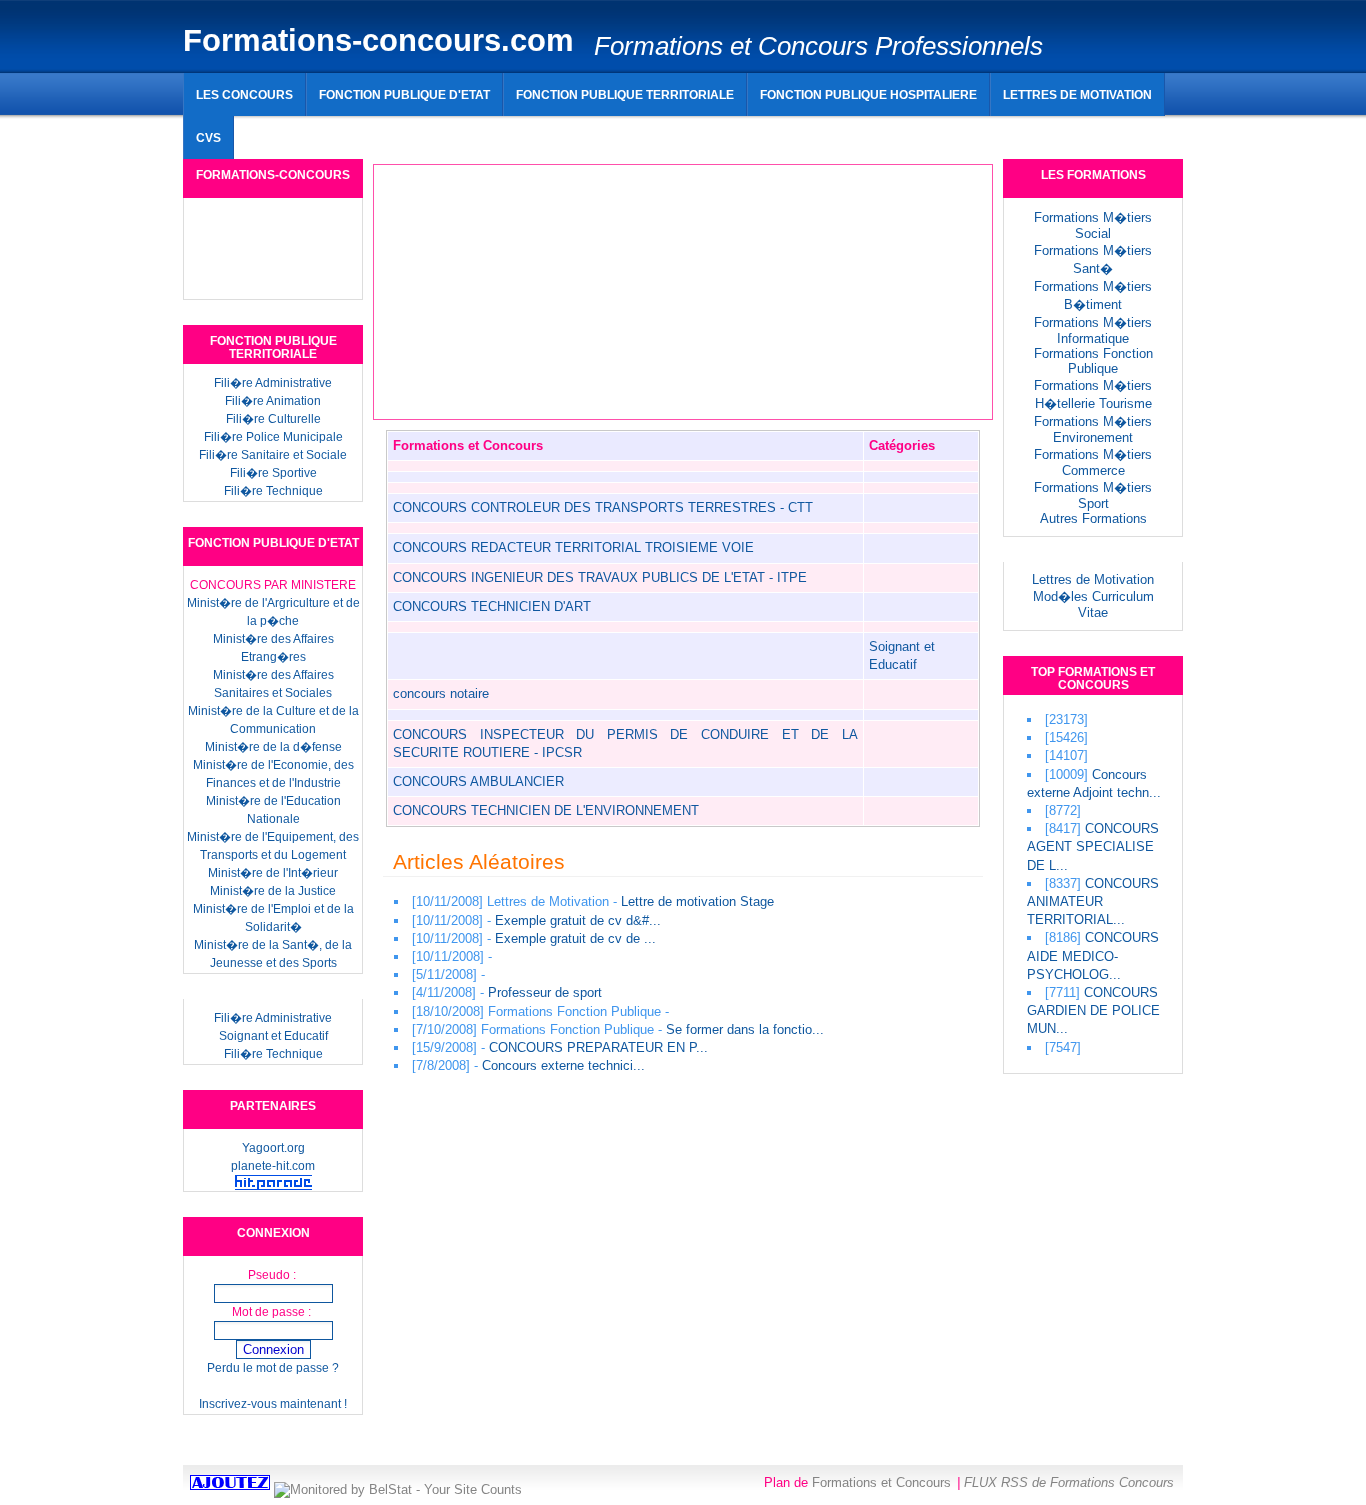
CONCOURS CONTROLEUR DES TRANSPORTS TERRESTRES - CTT (603, 507)
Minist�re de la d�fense (273, 747)
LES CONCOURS (244, 94)
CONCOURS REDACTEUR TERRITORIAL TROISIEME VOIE (573, 547)
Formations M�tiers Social (1093, 225)
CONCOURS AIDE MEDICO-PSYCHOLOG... (1093, 955)
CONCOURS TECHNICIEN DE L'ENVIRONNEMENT (546, 810)
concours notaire (441, 693)
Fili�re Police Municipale (273, 437)
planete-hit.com (273, 1166)
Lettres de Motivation (1093, 579)
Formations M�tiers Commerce (1093, 462)
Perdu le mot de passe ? (273, 1368)
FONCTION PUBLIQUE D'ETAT (404, 94)
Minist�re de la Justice (273, 891)
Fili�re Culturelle (273, 419)
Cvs (208, 137)
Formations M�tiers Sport (1093, 495)
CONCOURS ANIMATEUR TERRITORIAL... (1093, 901)
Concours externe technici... (563, 1065)
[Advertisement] (678, 129)
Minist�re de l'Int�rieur (273, 873)
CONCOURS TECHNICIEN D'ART (492, 606)
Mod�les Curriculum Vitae (1093, 604)
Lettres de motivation (1077, 94)
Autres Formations (1093, 518)
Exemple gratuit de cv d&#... (578, 920)
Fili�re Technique (273, 491)
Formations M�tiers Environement (1093, 429)
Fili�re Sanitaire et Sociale (273, 455)
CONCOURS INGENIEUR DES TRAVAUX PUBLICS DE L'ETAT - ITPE (600, 577)
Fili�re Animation (273, 401)
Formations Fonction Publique (1093, 361)
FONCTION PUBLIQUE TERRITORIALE (625, 94)
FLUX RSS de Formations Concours (1069, 1482)
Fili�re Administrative (273, 383)
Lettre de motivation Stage (697, 901)
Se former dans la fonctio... (745, 1029)
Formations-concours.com (378, 40)
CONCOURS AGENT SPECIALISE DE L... (1093, 846)
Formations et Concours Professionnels (818, 46)
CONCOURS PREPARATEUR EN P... (598, 1047)
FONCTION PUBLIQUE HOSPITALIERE (868, 94)
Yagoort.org (273, 1148)
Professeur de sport (545, 992)
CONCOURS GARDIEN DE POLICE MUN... (1093, 1010)
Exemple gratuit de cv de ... (575, 938)
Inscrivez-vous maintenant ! (273, 1404)
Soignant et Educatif (273, 1036)
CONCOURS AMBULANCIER (478, 781)
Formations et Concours (881, 1482)
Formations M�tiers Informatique (1093, 330)
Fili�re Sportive (273, 473)
